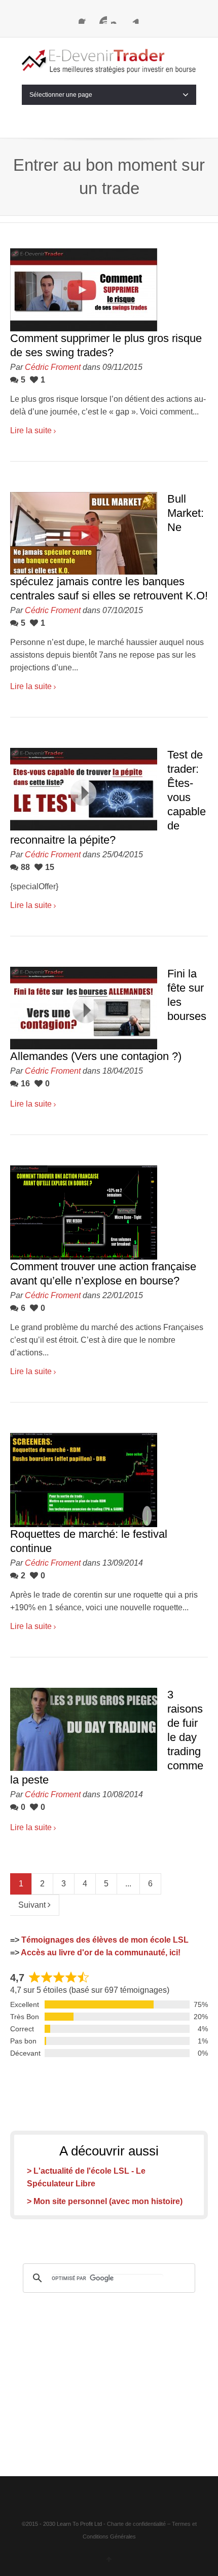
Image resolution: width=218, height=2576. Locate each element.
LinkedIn (133, 18)
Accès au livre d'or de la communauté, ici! (101, 1953)
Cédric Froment (53, 367)
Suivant (33, 1905)
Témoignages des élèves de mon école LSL (105, 1940)
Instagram (117, 18)
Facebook (85, 18)
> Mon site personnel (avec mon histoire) (105, 2201)
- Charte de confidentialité (135, 2524)
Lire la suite (31, 430)
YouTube (101, 18)
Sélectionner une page (61, 95)
